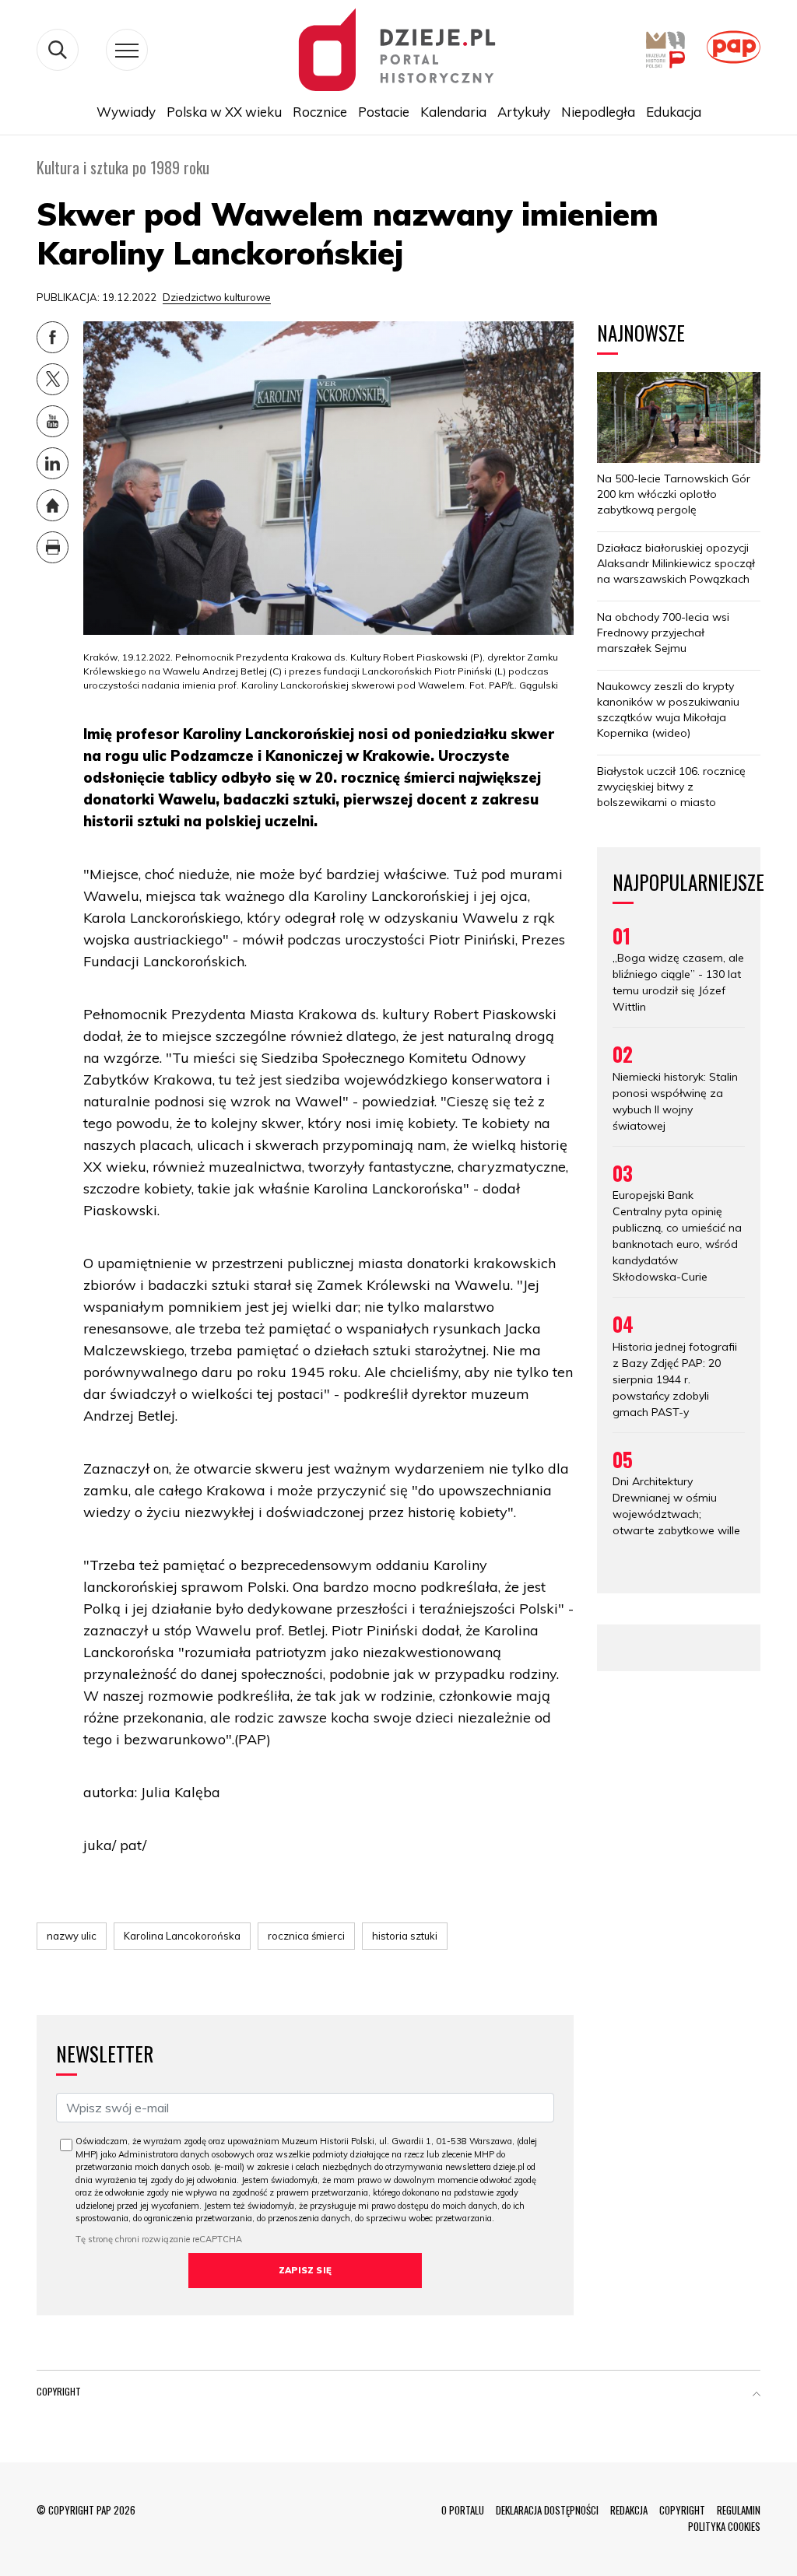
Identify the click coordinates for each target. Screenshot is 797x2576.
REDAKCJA (629, 2510)
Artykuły (524, 112)
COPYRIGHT (682, 2510)
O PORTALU (463, 2510)
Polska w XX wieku (224, 112)
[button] (757, 2395)
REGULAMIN (739, 2510)
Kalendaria (453, 112)
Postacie (384, 112)
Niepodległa (598, 112)
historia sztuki (405, 1936)
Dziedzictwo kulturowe (217, 297)
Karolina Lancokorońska (182, 1936)
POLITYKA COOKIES (724, 2526)
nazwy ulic (72, 1936)
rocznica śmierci (306, 1936)
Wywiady (126, 112)
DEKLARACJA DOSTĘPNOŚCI (547, 2510)
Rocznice (320, 112)
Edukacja (674, 112)
